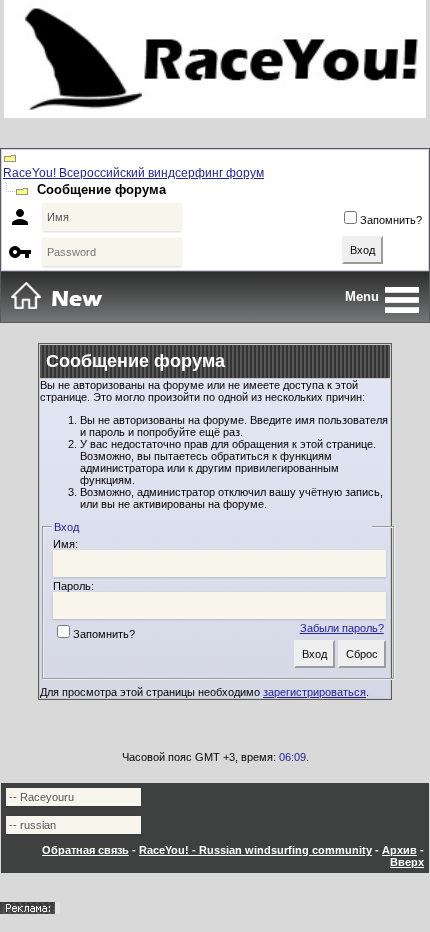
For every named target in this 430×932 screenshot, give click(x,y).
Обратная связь (85, 850)
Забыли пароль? (342, 628)
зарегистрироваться (314, 692)
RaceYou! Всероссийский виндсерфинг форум (133, 173)
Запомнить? (391, 220)
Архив (399, 850)
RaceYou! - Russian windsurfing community (255, 850)
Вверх (407, 862)
